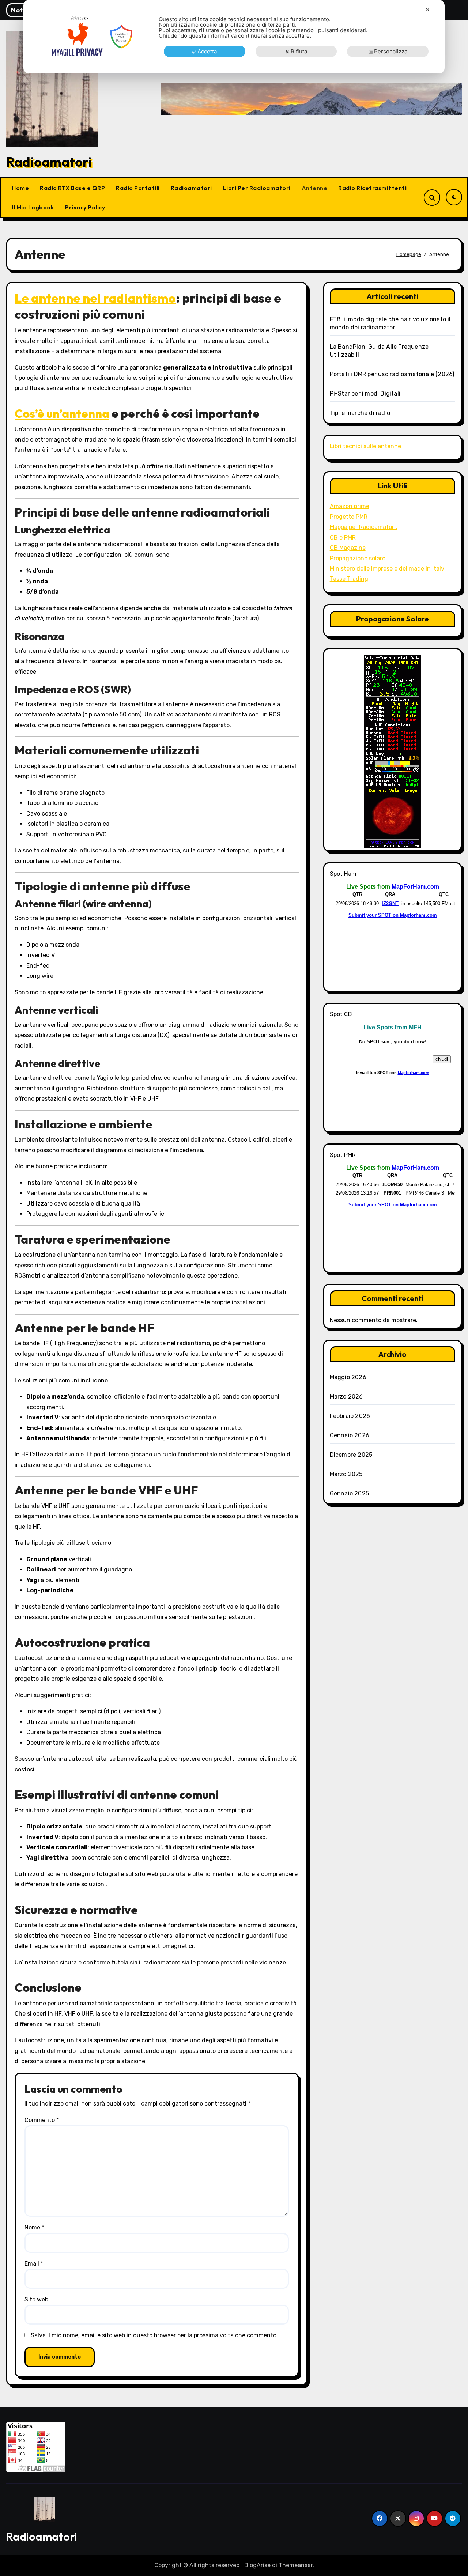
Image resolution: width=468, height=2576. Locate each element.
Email (34, 2264)
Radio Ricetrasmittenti (372, 188)
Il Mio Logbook (33, 207)
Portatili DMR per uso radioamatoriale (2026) (392, 374)
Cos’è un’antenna (62, 413)
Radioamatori (49, 162)
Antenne (315, 188)
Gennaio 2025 (349, 1493)
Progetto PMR (349, 517)
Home (20, 188)
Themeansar (296, 2565)
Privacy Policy (85, 207)
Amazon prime (350, 506)
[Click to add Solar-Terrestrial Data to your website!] (392, 751)
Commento (42, 2120)
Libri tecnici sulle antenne (365, 446)
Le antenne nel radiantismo (95, 298)
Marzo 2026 (346, 1397)
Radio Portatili (138, 188)
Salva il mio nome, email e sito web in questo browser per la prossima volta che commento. (154, 2335)
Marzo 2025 (346, 1474)
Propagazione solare (358, 558)
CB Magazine (348, 548)
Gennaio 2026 (350, 1435)
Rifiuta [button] (299, 51)
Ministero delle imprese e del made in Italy (387, 569)
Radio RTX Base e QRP (72, 188)
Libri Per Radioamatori (257, 188)
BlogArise (257, 2565)
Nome (34, 2227)
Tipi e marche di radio (360, 413)
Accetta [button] (207, 51)
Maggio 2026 (348, 1377)
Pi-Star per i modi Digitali (365, 394)
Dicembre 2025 (351, 1455)
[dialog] (234, 37)
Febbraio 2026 (350, 1416)
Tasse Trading (349, 579)
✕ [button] (428, 10)
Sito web (36, 2299)
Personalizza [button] (391, 51)
